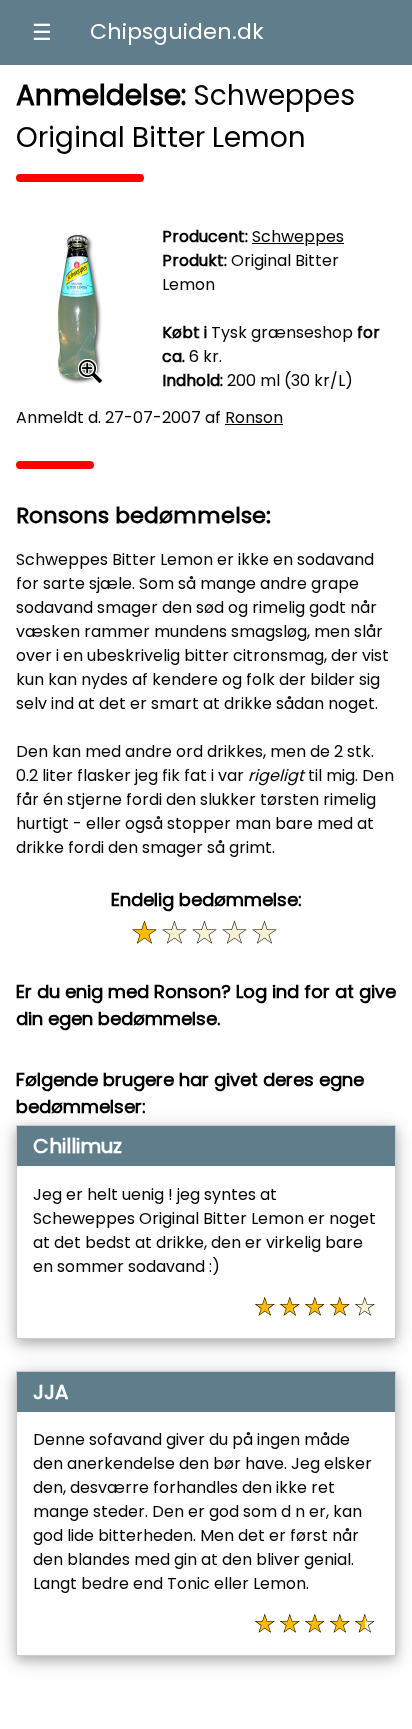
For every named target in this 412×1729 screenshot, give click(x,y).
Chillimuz (77, 1146)
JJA (50, 1392)
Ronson (254, 417)
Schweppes (298, 236)
